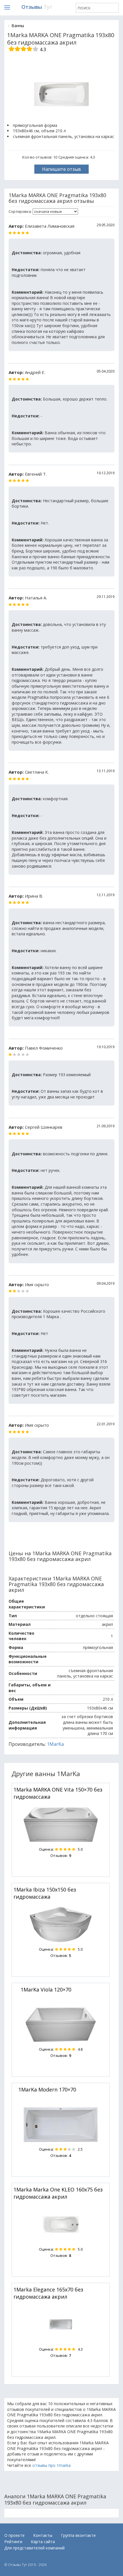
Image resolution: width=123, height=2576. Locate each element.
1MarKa (55, 1744)
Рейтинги (13, 2542)
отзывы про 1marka (51, 2465)
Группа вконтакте (78, 2535)
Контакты (43, 2535)
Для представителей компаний (34, 2548)
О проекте (14, 2535)
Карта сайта (43, 2542)
